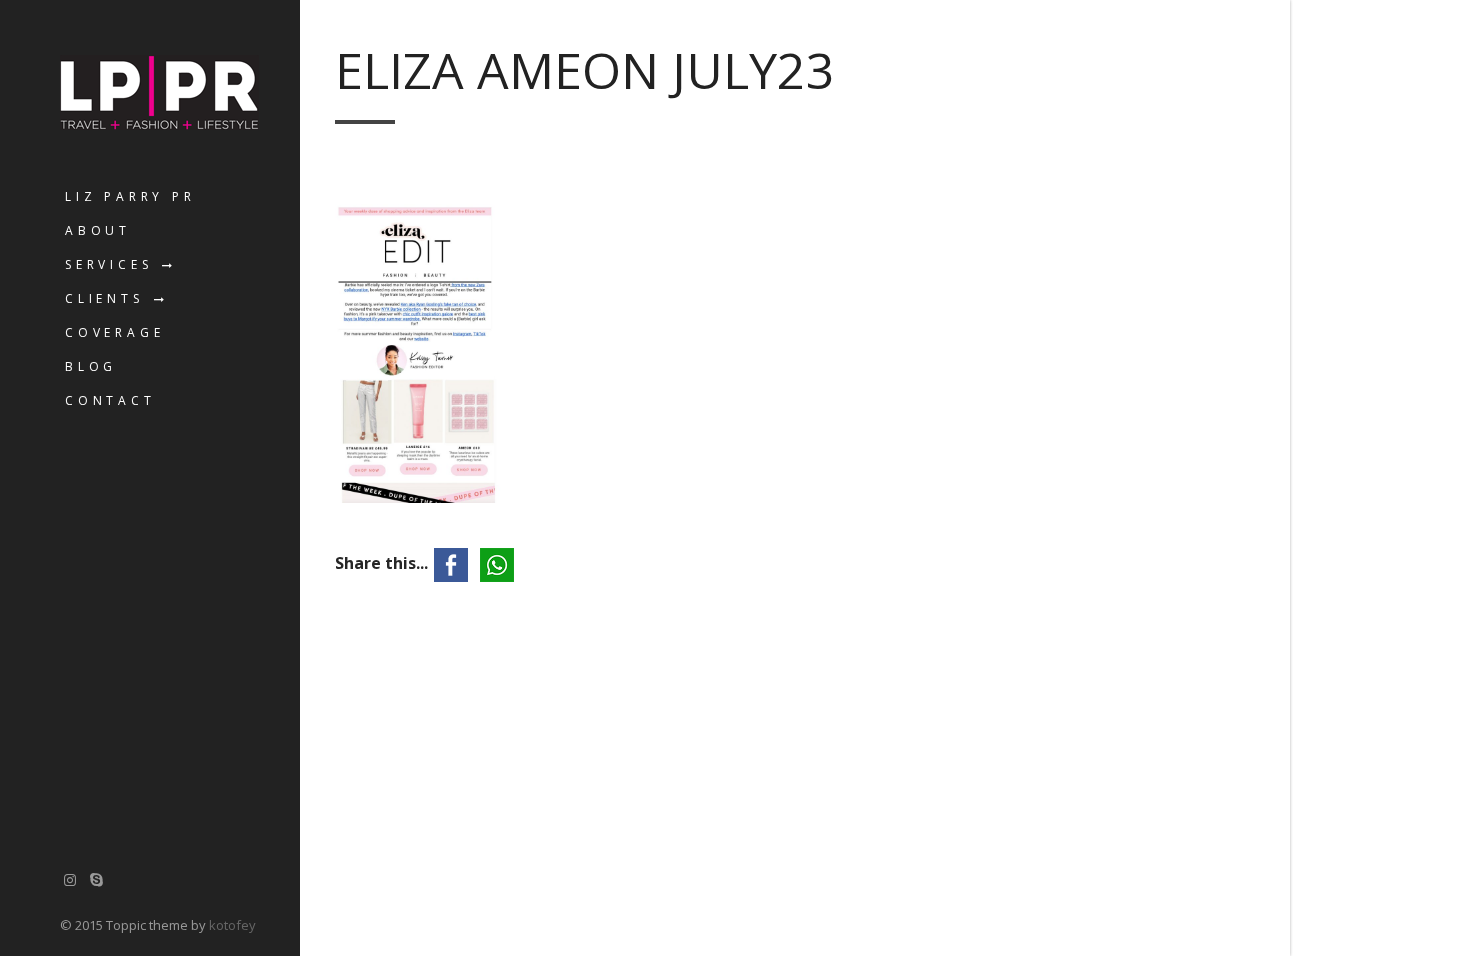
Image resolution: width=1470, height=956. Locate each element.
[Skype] (97, 879)
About (98, 230)
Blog (91, 366)
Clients (104, 298)
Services (108, 264)
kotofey (232, 925)
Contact (110, 400)
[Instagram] (70, 879)
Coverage (114, 332)
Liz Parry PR (130, 196)
